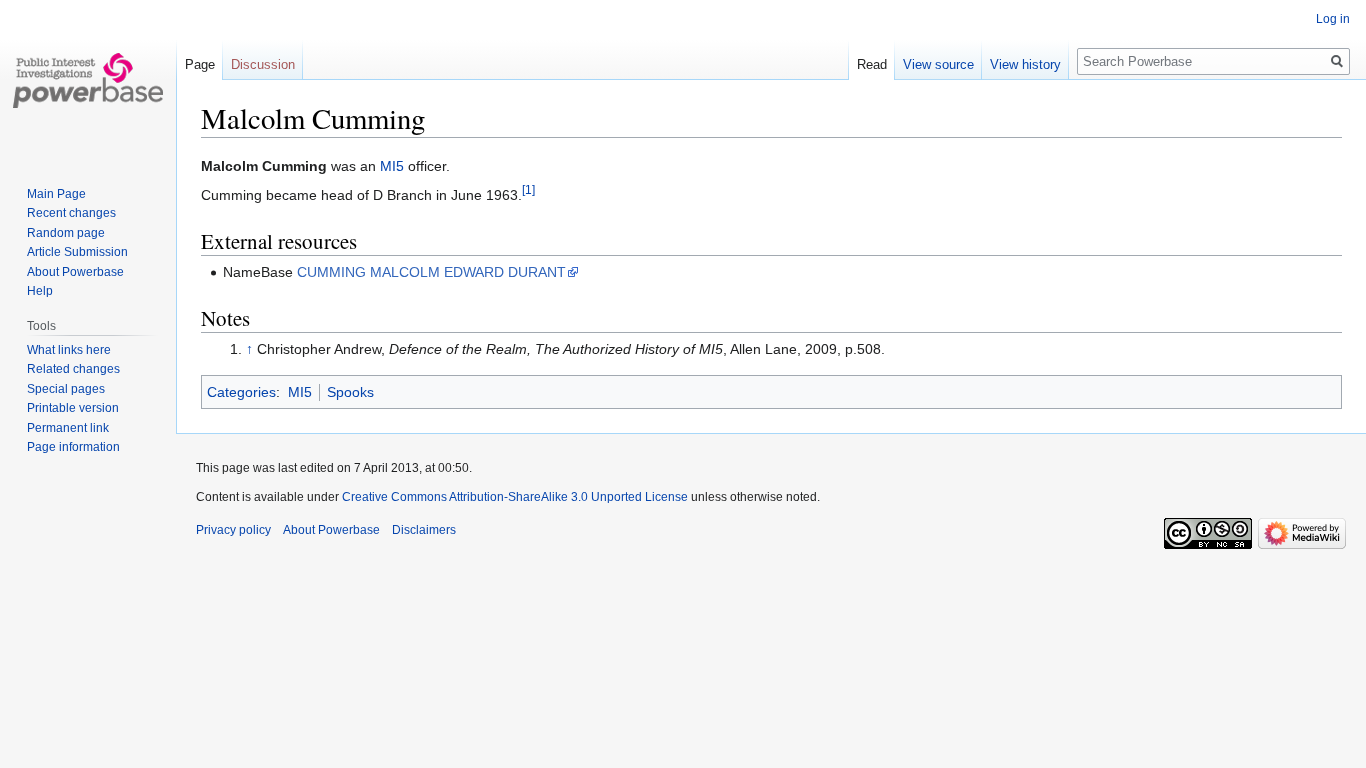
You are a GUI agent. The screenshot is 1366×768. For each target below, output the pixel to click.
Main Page (56, 194)
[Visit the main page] (88, 80)
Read (872, 64)
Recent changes (71, 213)
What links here (69, 350)
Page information (73, 447)
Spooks (350, 392)
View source (938, 64)
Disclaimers (424, 530)
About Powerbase (75, 272)
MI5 (392, 166)
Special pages (66, 389)
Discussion (263, 64)
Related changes (73, 369)
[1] (528, 190)
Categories (241, 392)
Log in (1333, 19)
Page (200, 64)
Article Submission (77, 252)
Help (40, 291)
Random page (66, 233)
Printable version (73, 408)
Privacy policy (233, 530)
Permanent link (68, 428)
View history (1025, 64)
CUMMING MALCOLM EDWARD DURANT (431, 272)
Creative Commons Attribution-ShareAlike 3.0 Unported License (515, 497)
